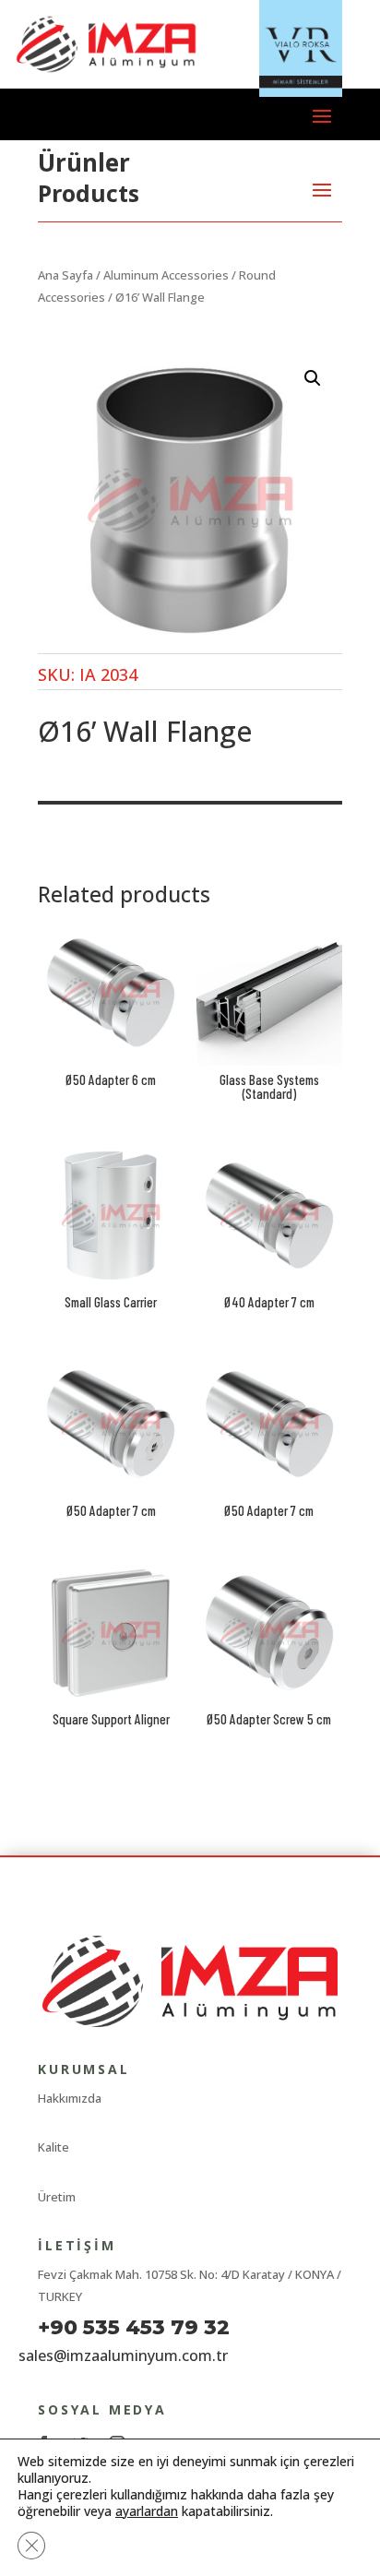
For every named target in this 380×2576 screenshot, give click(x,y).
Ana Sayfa (65, 275)
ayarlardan (147, 2511)
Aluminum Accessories (166, 275)
